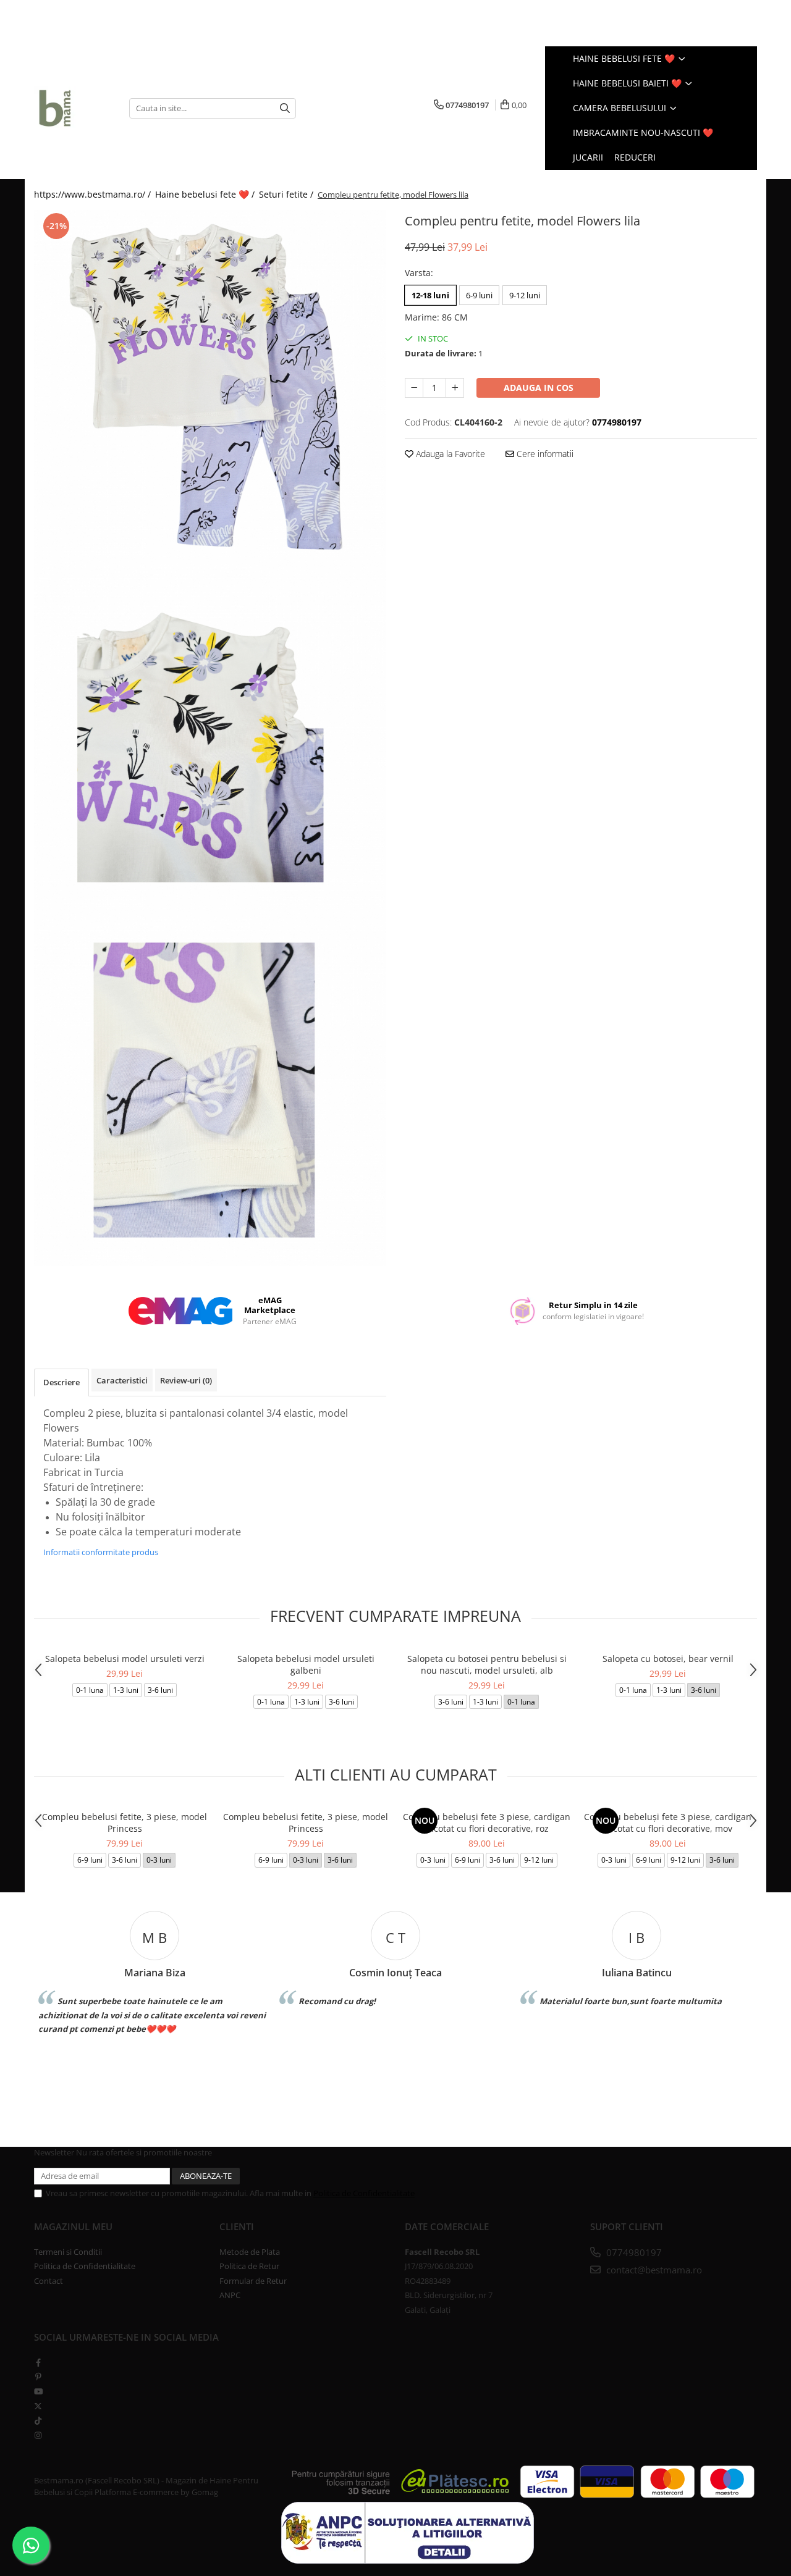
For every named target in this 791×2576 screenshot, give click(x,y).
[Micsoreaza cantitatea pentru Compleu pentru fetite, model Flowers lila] (414, 388)
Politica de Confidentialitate (364, 2193)
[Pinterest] (38, 2377)
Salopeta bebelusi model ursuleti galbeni (306, 1664)
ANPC (230, 2295)
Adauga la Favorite (449, 454)
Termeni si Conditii (68, 2252)
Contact (49, 2281)
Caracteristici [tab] (122, 1380)
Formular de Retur (253, 2281)
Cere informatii (544, 454)
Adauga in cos (539, 388)
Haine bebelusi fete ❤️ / (206, 194)
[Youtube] (38, 2391)
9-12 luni (525, 295)
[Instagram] (38, 2435)
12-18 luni (430, 295)
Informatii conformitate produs (101, 1552)
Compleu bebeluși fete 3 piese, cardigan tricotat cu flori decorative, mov (668, 1823)
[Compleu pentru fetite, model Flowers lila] (210, 386)
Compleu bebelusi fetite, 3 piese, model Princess (125, 1823)
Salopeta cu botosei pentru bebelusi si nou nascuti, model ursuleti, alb (487, 1664)
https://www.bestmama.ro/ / (94, 194)
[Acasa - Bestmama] (72, 108)
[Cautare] (285, 108)
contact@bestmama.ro (653, 2270)
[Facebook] (38, 2362)
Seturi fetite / (287, 194)
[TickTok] (38, 2420)
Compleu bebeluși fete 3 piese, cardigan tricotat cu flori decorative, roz (487, 1823)
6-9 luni (479, 295)
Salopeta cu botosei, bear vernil (668, 1659)
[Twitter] (38, 2406)
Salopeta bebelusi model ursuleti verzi (125, 1659)
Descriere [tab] (61, 1382)
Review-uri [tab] (186, 1380)
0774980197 (633, 2252)
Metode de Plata (250, 2252)
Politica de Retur (249, 2266)
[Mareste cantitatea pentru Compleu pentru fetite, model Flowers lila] (455, 388)
